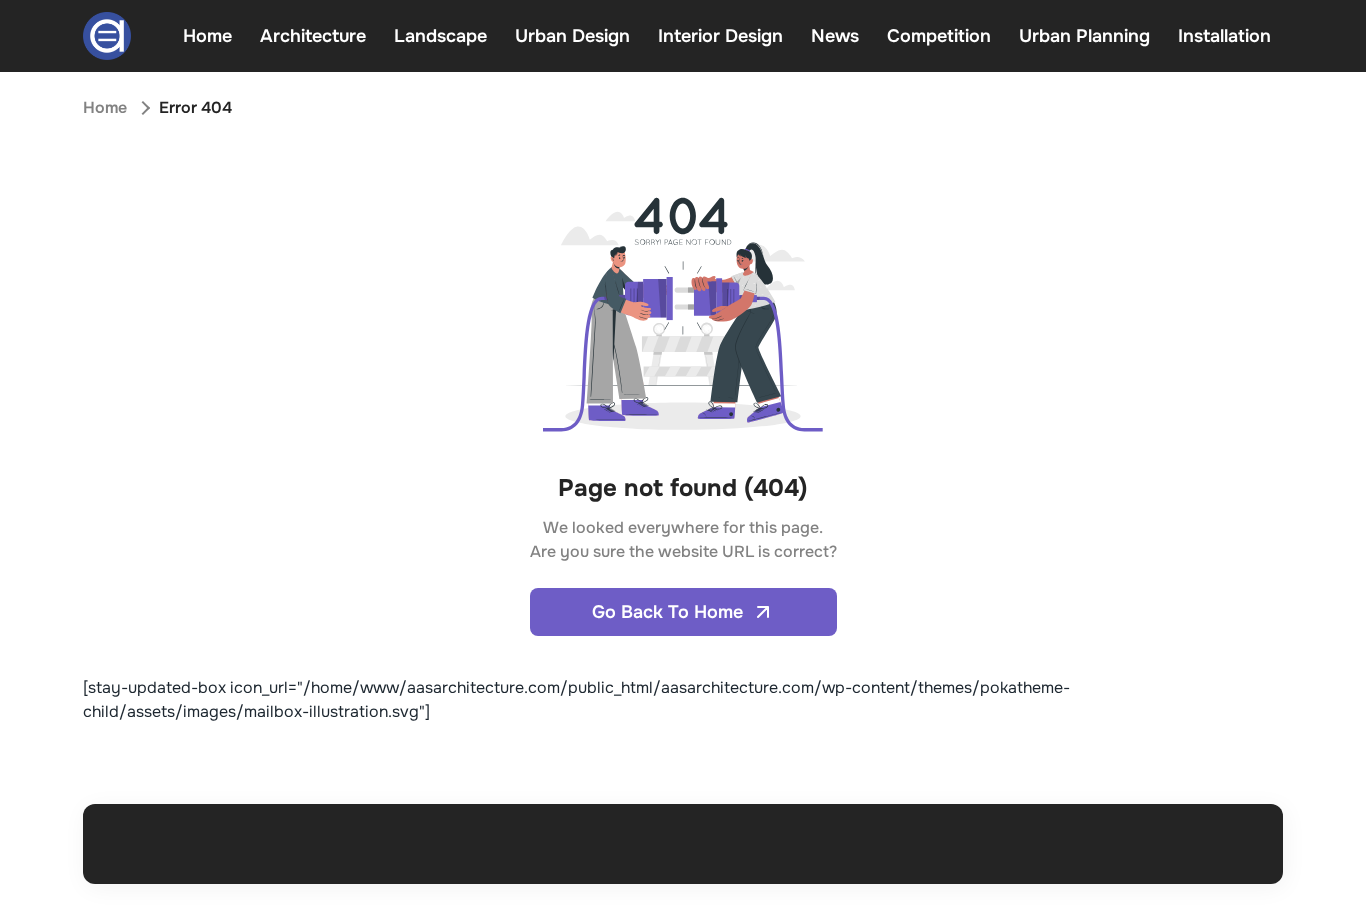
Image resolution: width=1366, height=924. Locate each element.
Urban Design (572, 36)
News (835, 36)
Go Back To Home (667, 612)
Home (207, 36)
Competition (939, 36)
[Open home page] (107, 36)
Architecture (313, 36)
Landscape (440, 36)
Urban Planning (1084, 36)
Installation (1224, 36)
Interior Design (720, 36)
